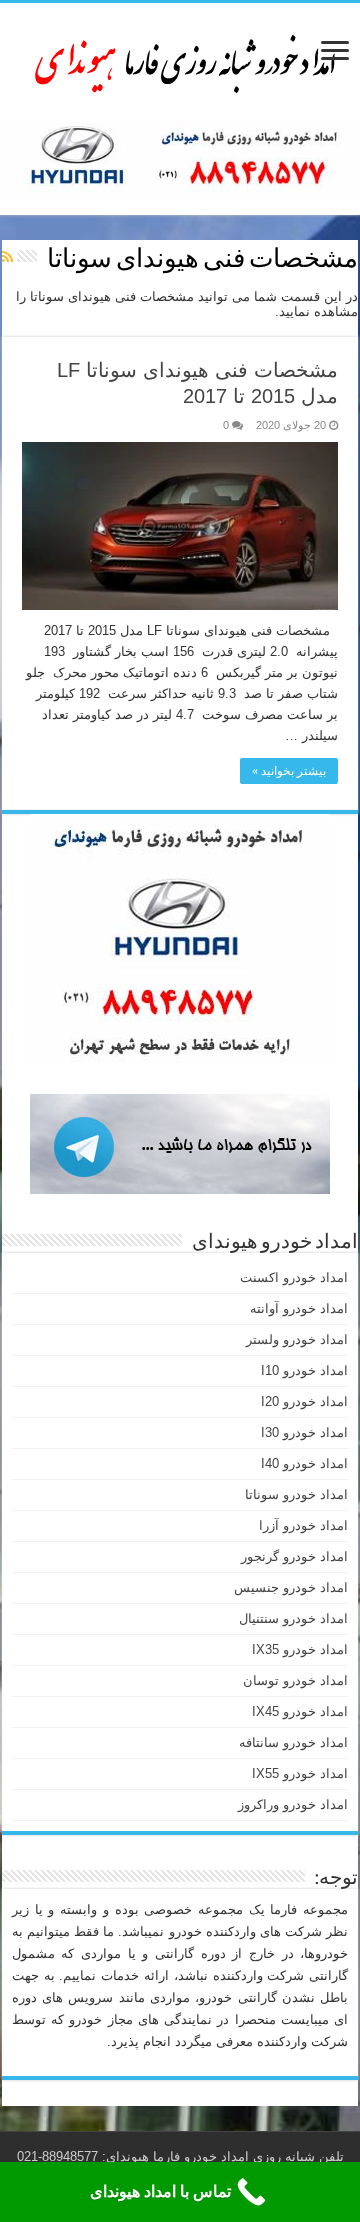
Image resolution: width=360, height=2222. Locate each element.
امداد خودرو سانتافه (293, 1742)
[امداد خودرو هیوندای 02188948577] (180, 59)
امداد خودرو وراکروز (293, 1804)
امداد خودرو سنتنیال (293, 1618)
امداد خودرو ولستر (297, 1339)
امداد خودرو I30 (304, 1432)
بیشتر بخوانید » (289, 771)
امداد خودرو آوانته (299, 1308)
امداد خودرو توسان (295, 1680)
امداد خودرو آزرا (303, 1525)
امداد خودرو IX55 (300, 1773)
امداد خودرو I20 (304, 1401)
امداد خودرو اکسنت (294, 1277)
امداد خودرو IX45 (300, 1711)
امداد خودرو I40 (304, 1463)
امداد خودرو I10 (304, 1370)
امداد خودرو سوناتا (296, 1494)
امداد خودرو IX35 (300, 1649)
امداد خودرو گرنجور (294, 1556)
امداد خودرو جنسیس (291, 1587)
